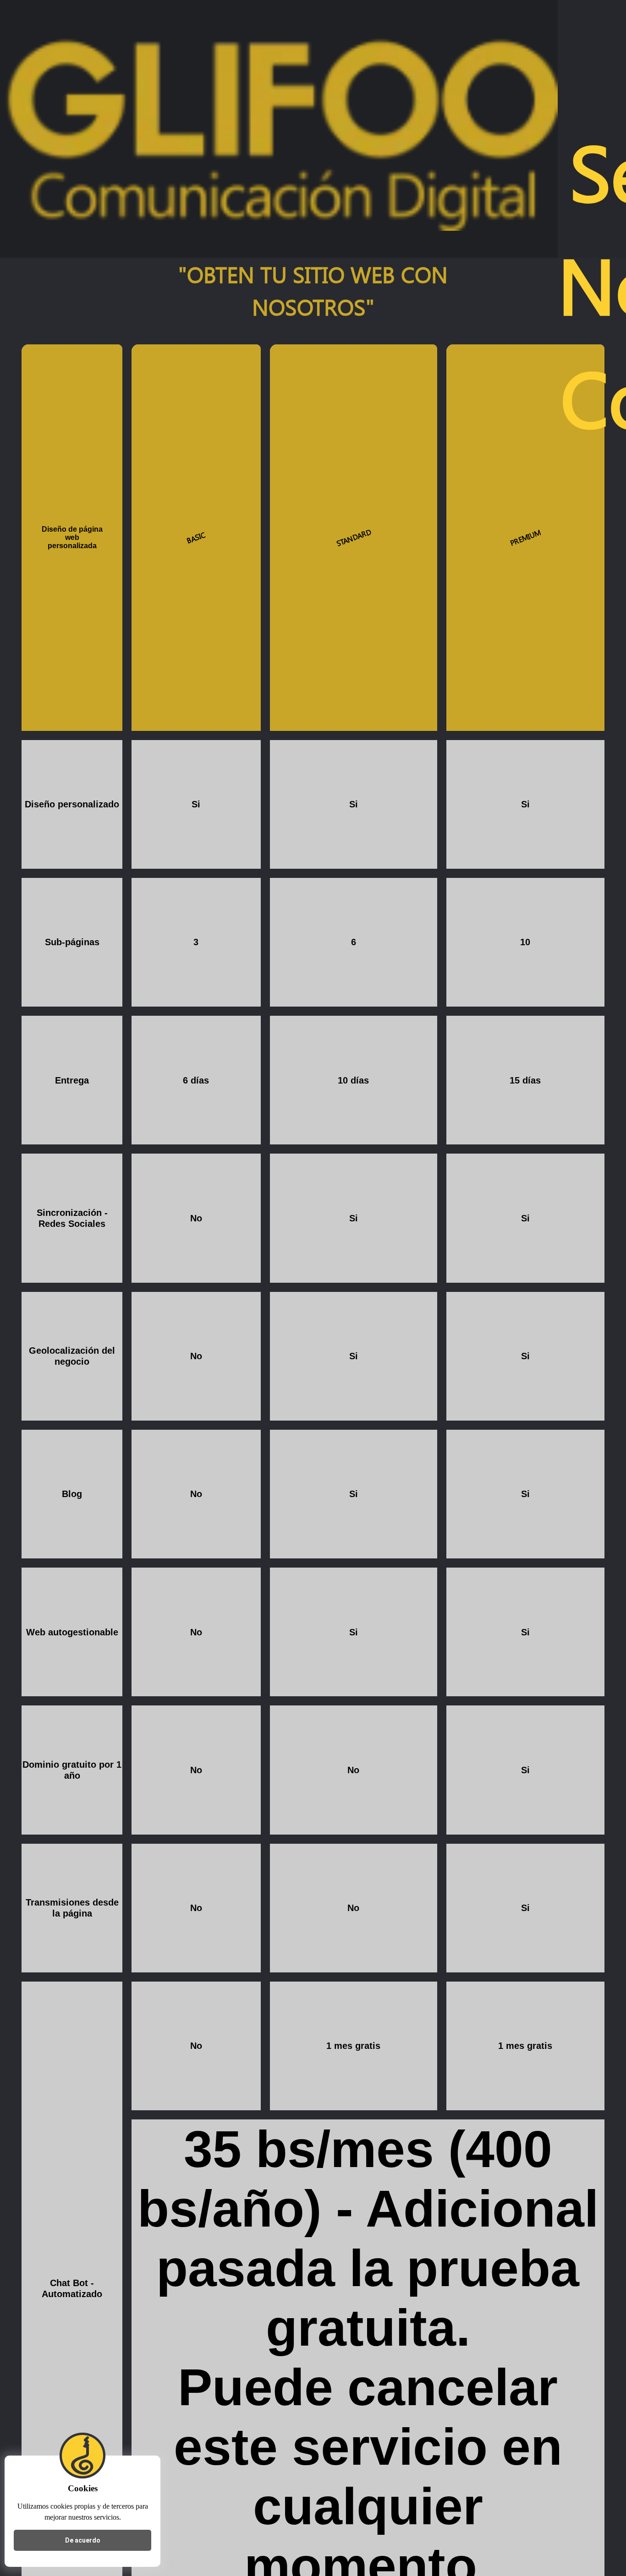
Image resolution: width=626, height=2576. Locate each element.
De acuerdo (83, 2540)
